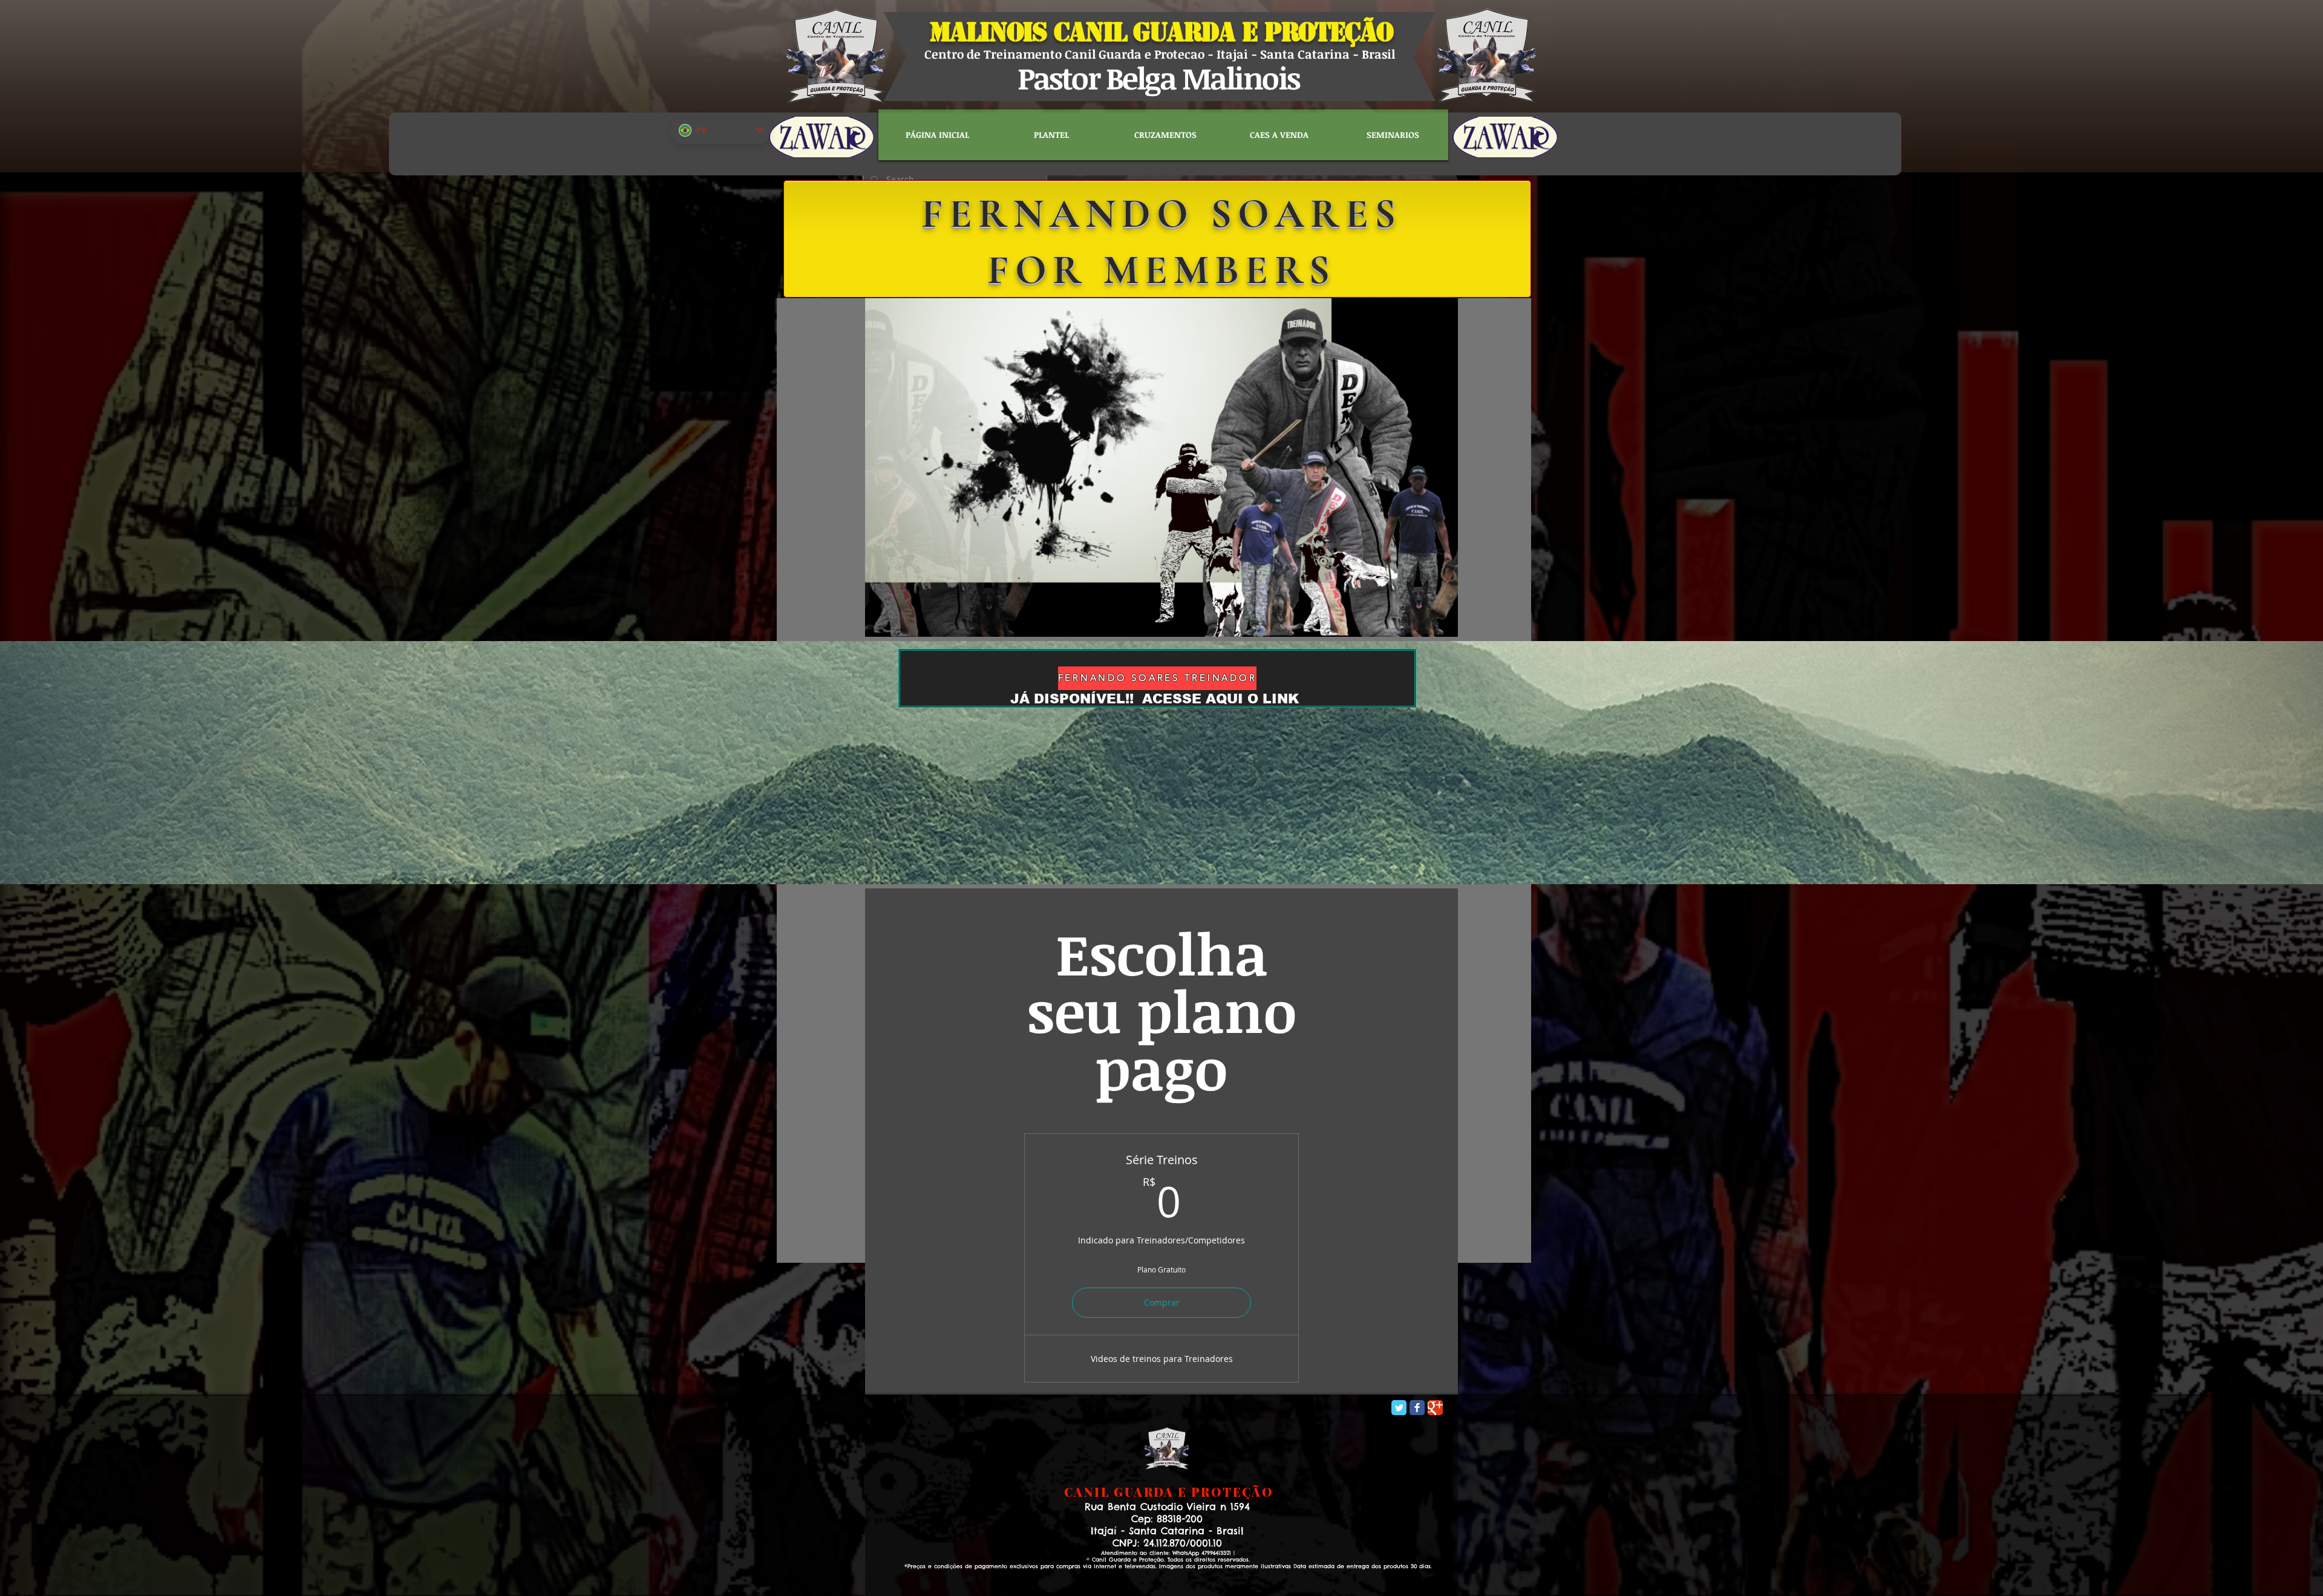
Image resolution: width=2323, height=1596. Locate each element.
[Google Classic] (1435, 1408)
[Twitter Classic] (1399, 1408)
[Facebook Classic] (1417, 1408)
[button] (1442, 624)
